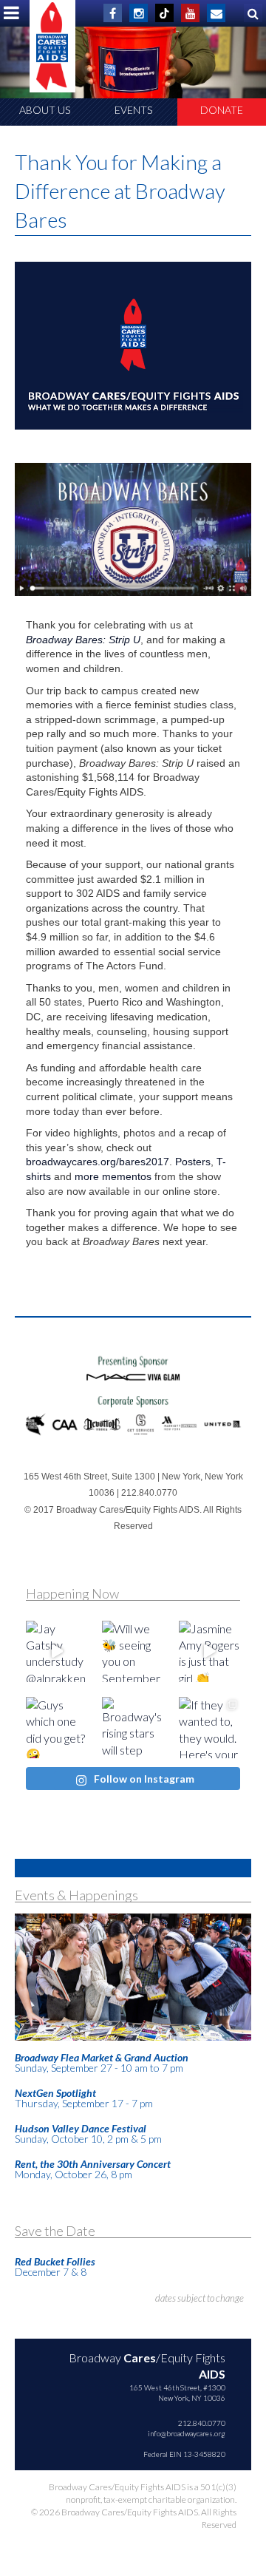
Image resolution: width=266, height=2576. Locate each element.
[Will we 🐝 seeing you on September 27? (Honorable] (133, 1651)
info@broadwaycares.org (187, 2433)
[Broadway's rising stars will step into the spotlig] (133, 1728)
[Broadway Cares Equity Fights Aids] (52, 46)
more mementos (113, 1176)
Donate (222, 110)
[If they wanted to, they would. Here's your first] (209, 1728)
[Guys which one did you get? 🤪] (57, 1728)
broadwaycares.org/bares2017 (98, 1162)
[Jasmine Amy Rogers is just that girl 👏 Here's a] (209, 1651)
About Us (45, 110)
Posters (193, 1162)
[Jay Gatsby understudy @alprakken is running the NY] (57, 1651)
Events (133, 110)
